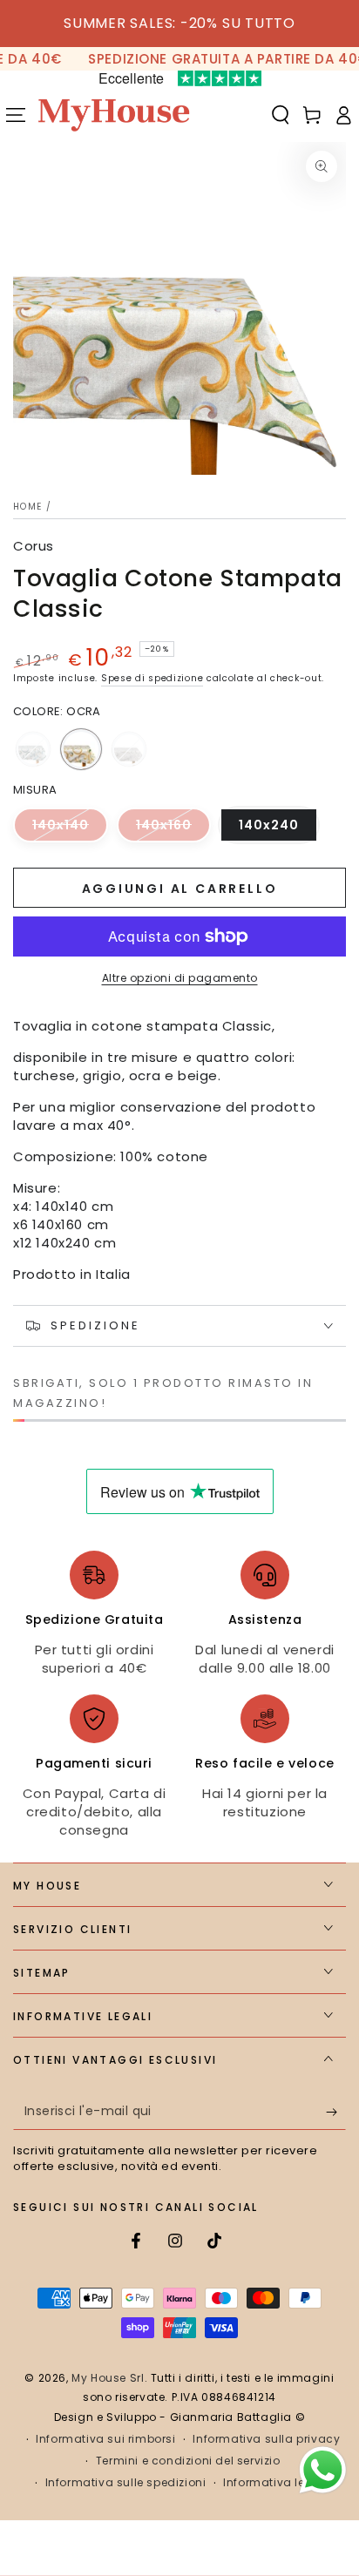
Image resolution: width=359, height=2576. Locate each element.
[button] (281, 115)
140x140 (70, 829)
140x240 (278, 829)
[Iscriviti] (336, 2113)
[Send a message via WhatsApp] (323, 2470)
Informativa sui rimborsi (105, 2439)
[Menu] (16, 115)
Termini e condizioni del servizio (188, 2461)
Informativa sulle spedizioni (126, 2483)
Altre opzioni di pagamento (180, 978)
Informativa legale (277, 2483)
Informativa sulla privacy (266, 2439)
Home (27, 507)
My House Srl (108, 2378)
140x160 (173, 829)
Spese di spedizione (152, 678)
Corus (34, 546)
